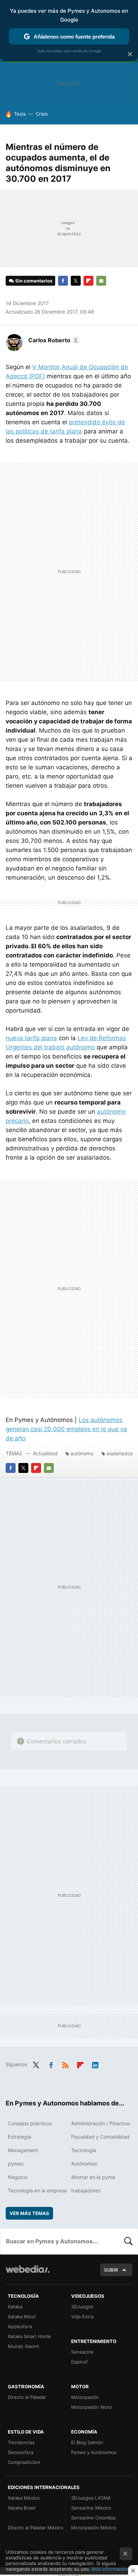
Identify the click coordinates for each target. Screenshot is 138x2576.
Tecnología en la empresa (37, 2190)
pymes (16, 2164)
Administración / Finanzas (101, 2123)
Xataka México (24, 2498)
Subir (111, 2270)
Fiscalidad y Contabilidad (100, 2137)
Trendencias (21, 2442)
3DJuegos (82, 2307)
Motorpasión (85, 2397)
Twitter (76, 281)
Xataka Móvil (22, 2316)
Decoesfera (21, 2452)
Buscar (128, 2241)
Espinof (79, 2362)
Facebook (63, 281)
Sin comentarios (34, 281)
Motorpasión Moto (92, 2407)
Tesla (20, 114)
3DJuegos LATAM (91, 2498)
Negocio (18, 2177)
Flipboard (88, 281)
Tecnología (84, 2150)
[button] (53, 340)
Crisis (42, 114)
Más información (110, 2569)
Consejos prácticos (30, 2123)
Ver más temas (29, 2213)
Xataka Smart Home (29, 2336)
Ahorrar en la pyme (93, 2177)
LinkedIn (95, 2064)
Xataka (15, 2307)
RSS (65, 2064)
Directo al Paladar (27, 2397)
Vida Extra (82, 2316)
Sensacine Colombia (93, 2518)
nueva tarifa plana (31, 1038)
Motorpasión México (94, 2528)
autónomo (82, 1453)
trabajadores (86, 2190)
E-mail (101, 281)
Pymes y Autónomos (94, 2452)
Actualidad (45, 1453)
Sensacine (82, 2352)
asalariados (120, 1453)
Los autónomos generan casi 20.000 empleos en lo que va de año (66, 1429)
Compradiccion (24, 2462)
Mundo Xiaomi (23, 2346)
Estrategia (19, 2137)
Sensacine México (91, 2508)
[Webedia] (28, 2274)
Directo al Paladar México (36, 2528)
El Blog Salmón (87, 2442)
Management (23, 2150)
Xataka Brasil (22, 2508)
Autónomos (84, 2164)
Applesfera (20, 2326)
